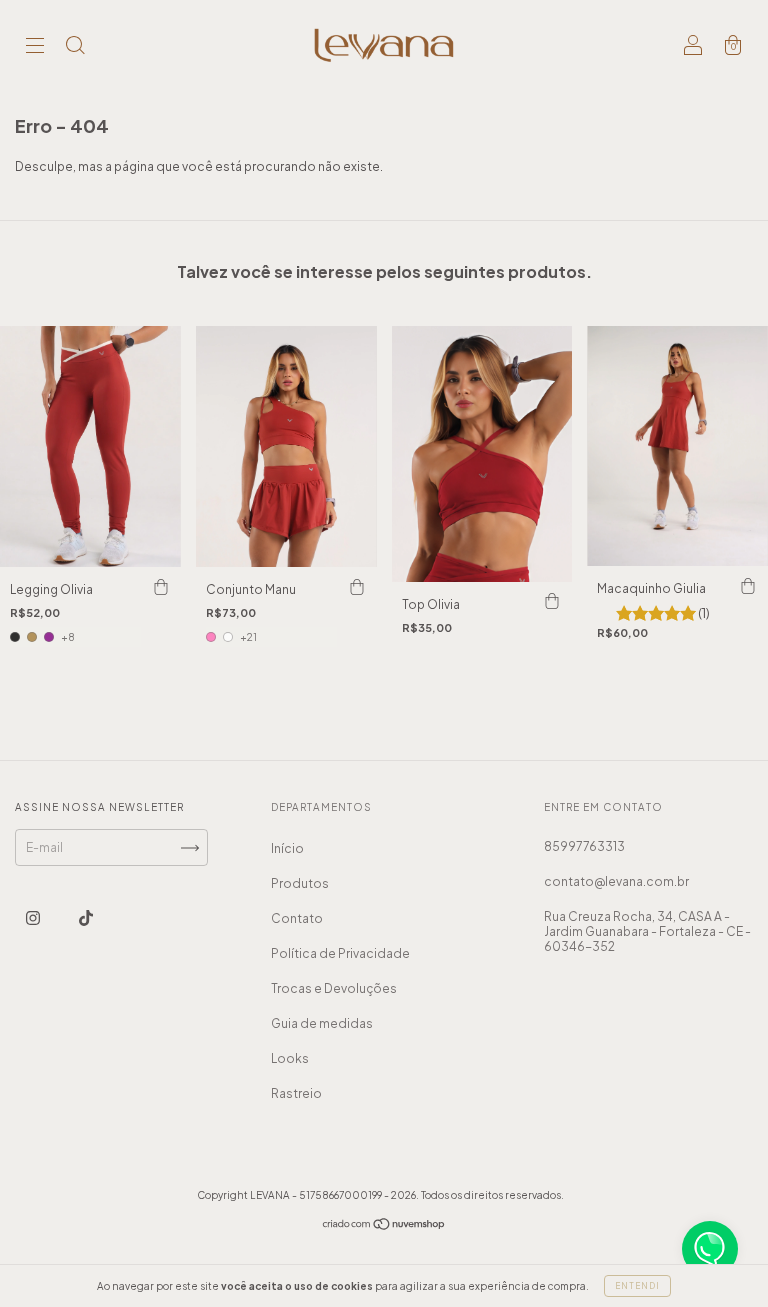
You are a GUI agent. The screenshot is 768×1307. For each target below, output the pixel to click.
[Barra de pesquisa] (75, 47)
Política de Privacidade (340, 953)
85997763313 (584, 846)
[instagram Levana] (34, 918)
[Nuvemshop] (384, 1226)
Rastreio (296, 1093)
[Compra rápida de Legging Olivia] (161, 587)
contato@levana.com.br (616, 881)
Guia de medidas (322, 1023)
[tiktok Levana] (86, 918)
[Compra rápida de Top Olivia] (552, 602)
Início (287, 848)
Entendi (637, 1286)
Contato (297, 918)
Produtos (300, 883)
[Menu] (35, 47)
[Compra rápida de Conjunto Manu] (357, 587)
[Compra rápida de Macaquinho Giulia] (748, 586)
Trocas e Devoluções (334, 988)
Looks (290, 1058)
